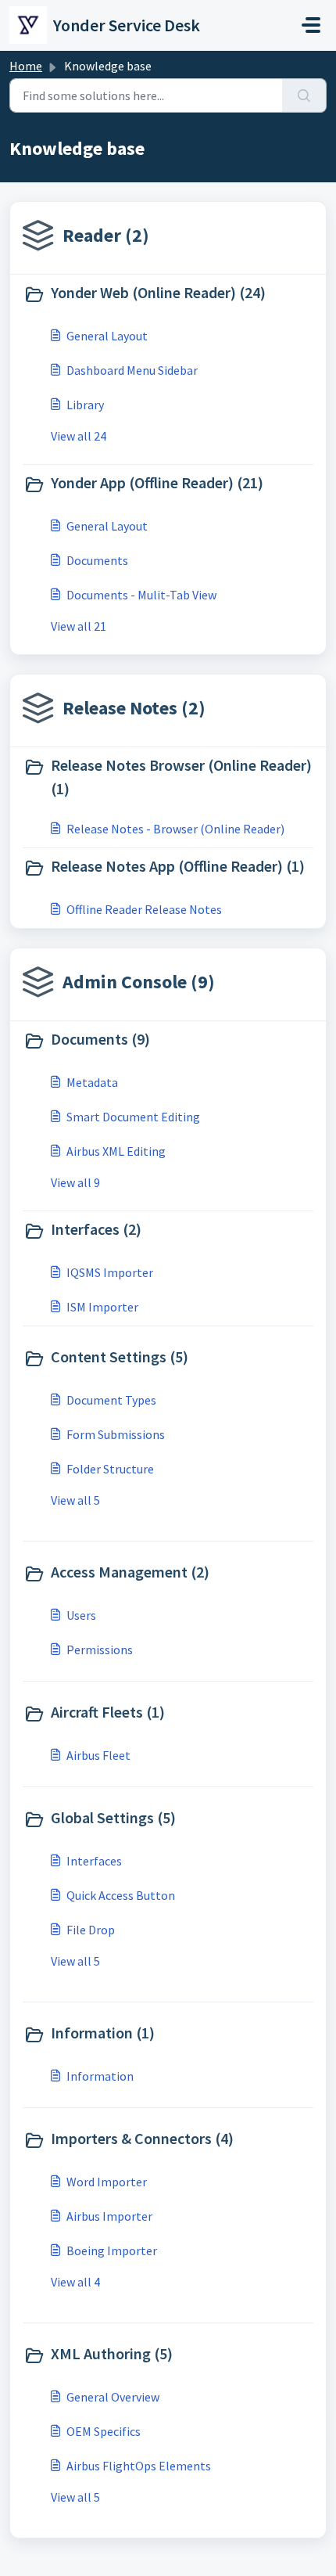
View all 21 (79, 626)
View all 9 (75, 1182)
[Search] (304, 95)
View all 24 (79, 436)
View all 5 (75, 1500)
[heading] (168, 294)
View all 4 (75, 2282)
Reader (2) (106, 235)
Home (26, 66)
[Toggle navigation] (311, 25)
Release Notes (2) (134, 708)
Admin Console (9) (139, 982)
